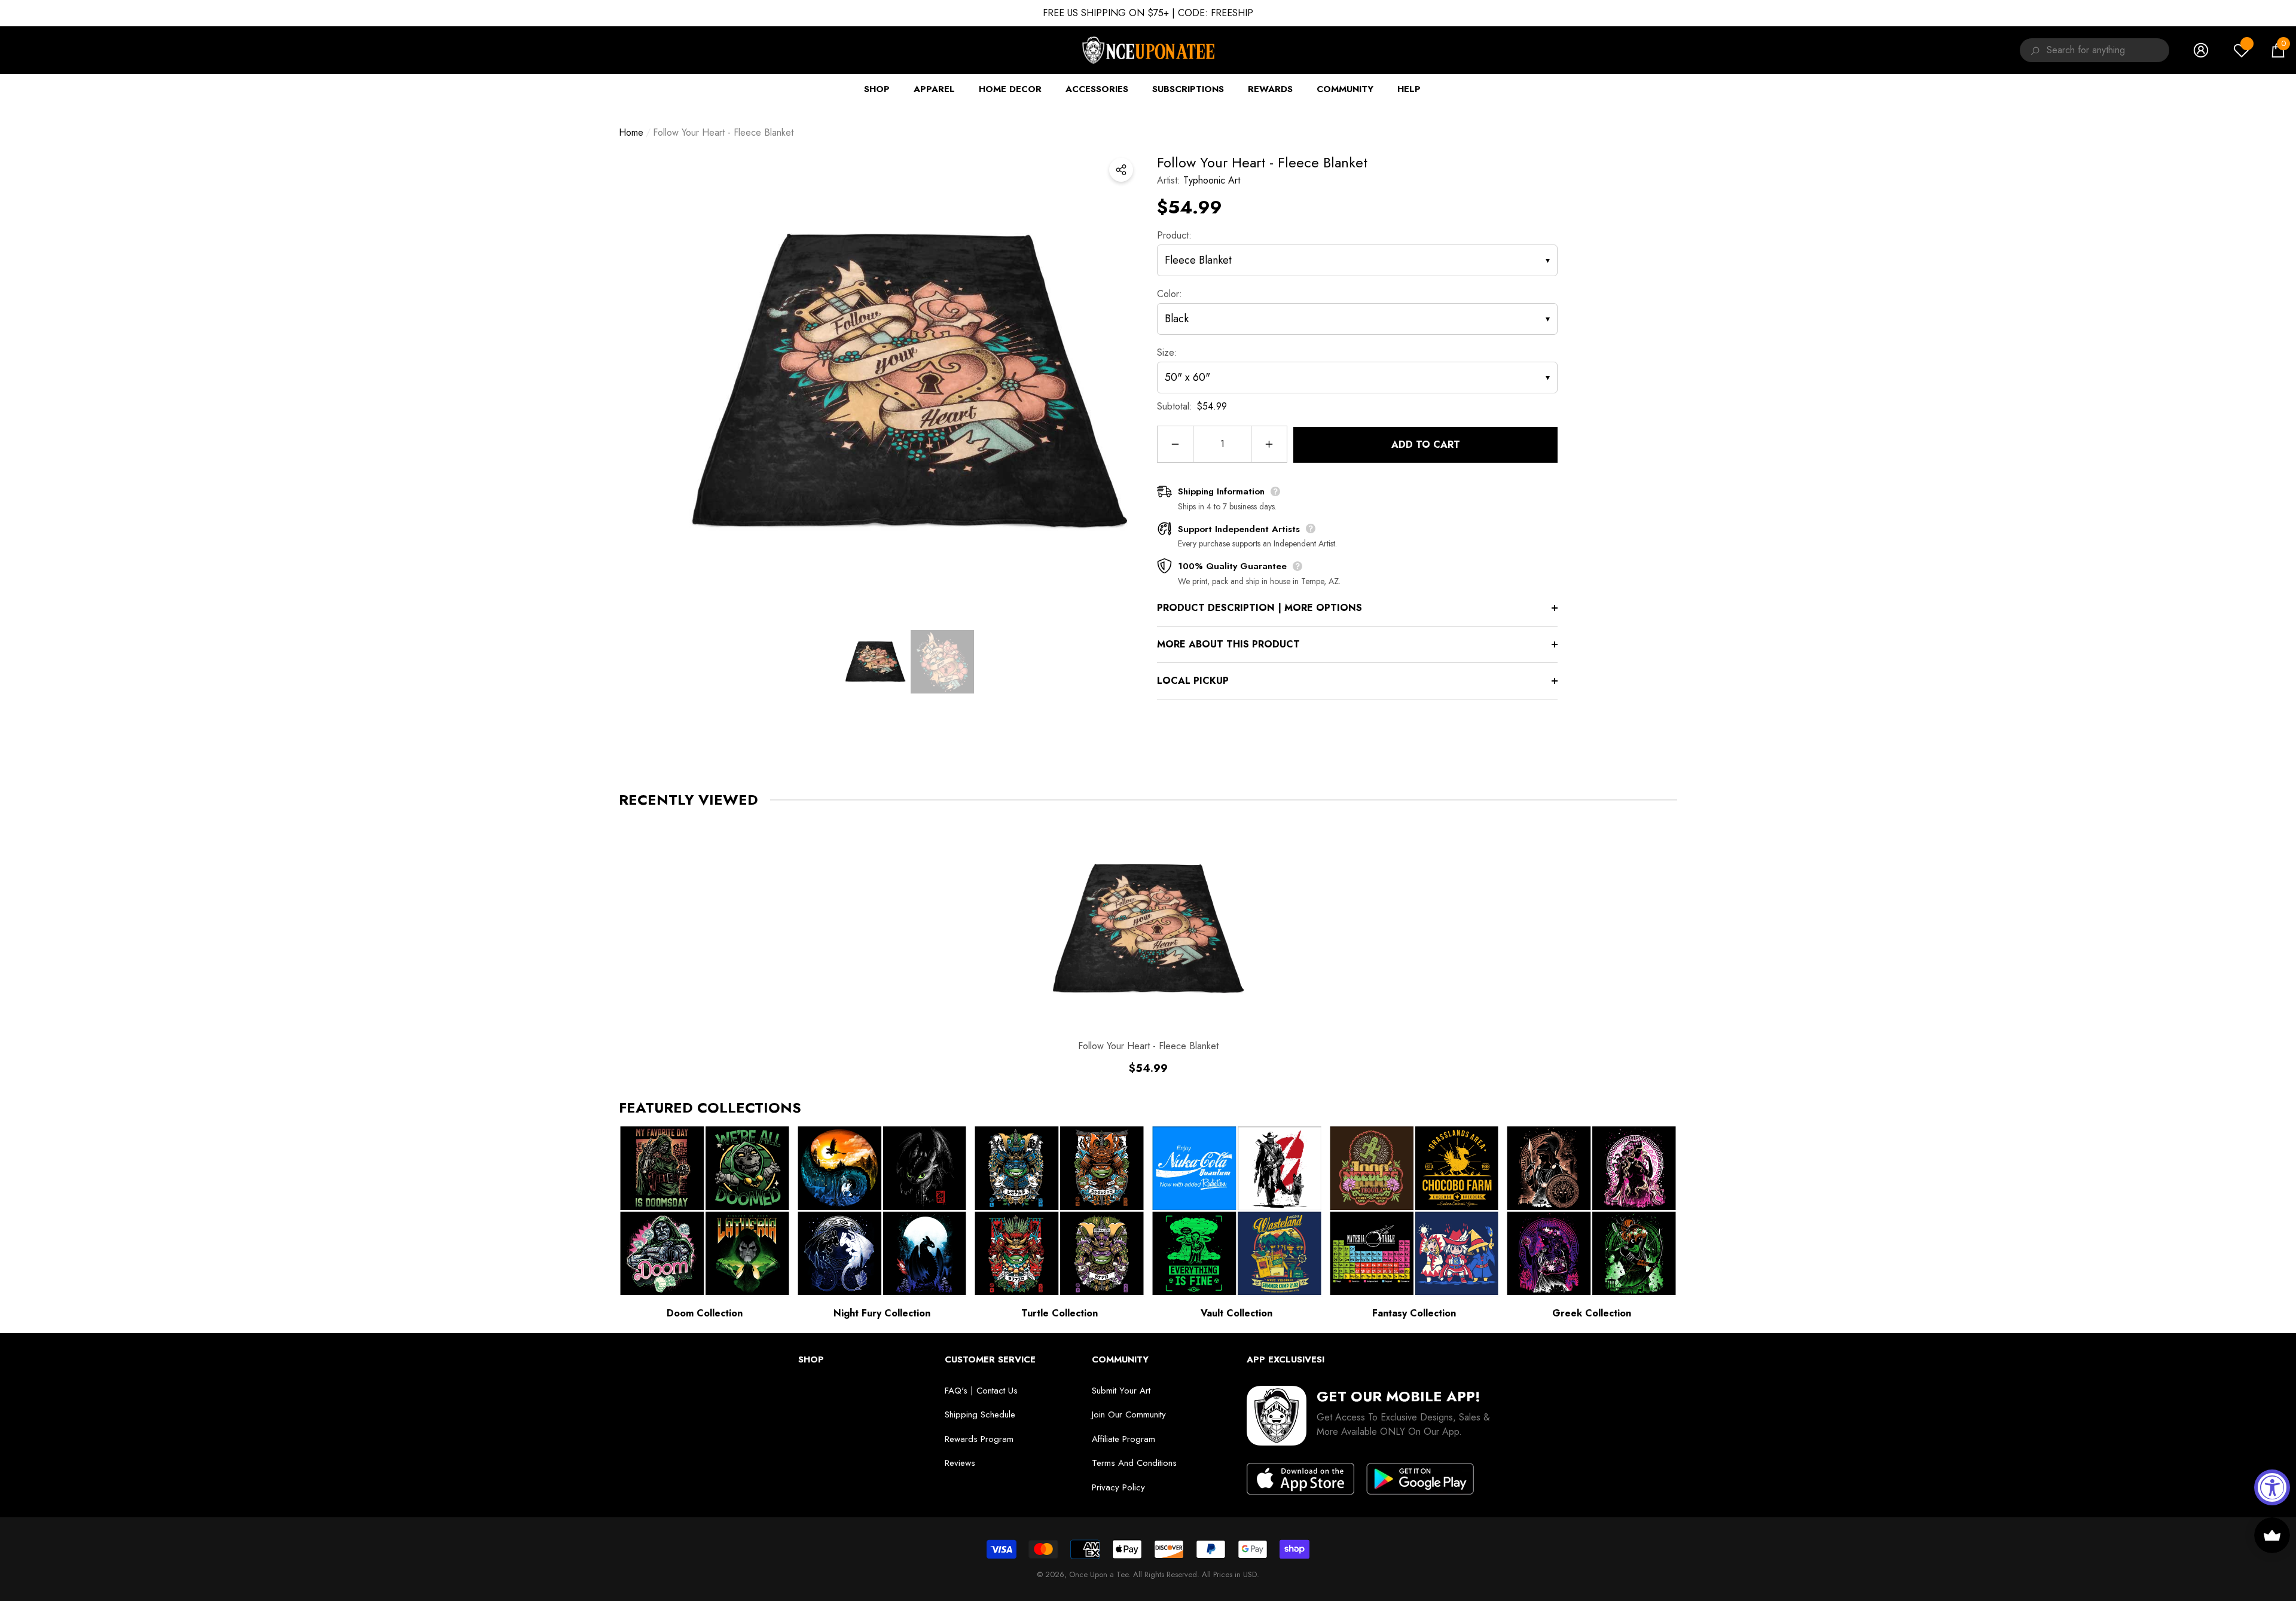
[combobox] (2108, 50)
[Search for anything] (2033, 50)
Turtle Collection (1060, 1313)
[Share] (1121, 170)
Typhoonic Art (1212, 180)
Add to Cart (1426, 444)
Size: (1167, 352)
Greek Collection (1592, 1313)
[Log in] (2201, 50)
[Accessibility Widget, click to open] (2272, 1487)
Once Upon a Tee (1099, 1574)
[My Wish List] (2242, 50)
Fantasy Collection (1414, 1313)
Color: (1170, 294)
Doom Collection (705, 1313)
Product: (1174, 235)
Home (631, 132)
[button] (2278, 50)
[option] (909, 382)
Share (1121, 170)
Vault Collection (1236, 1313)
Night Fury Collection (882, 1313)
